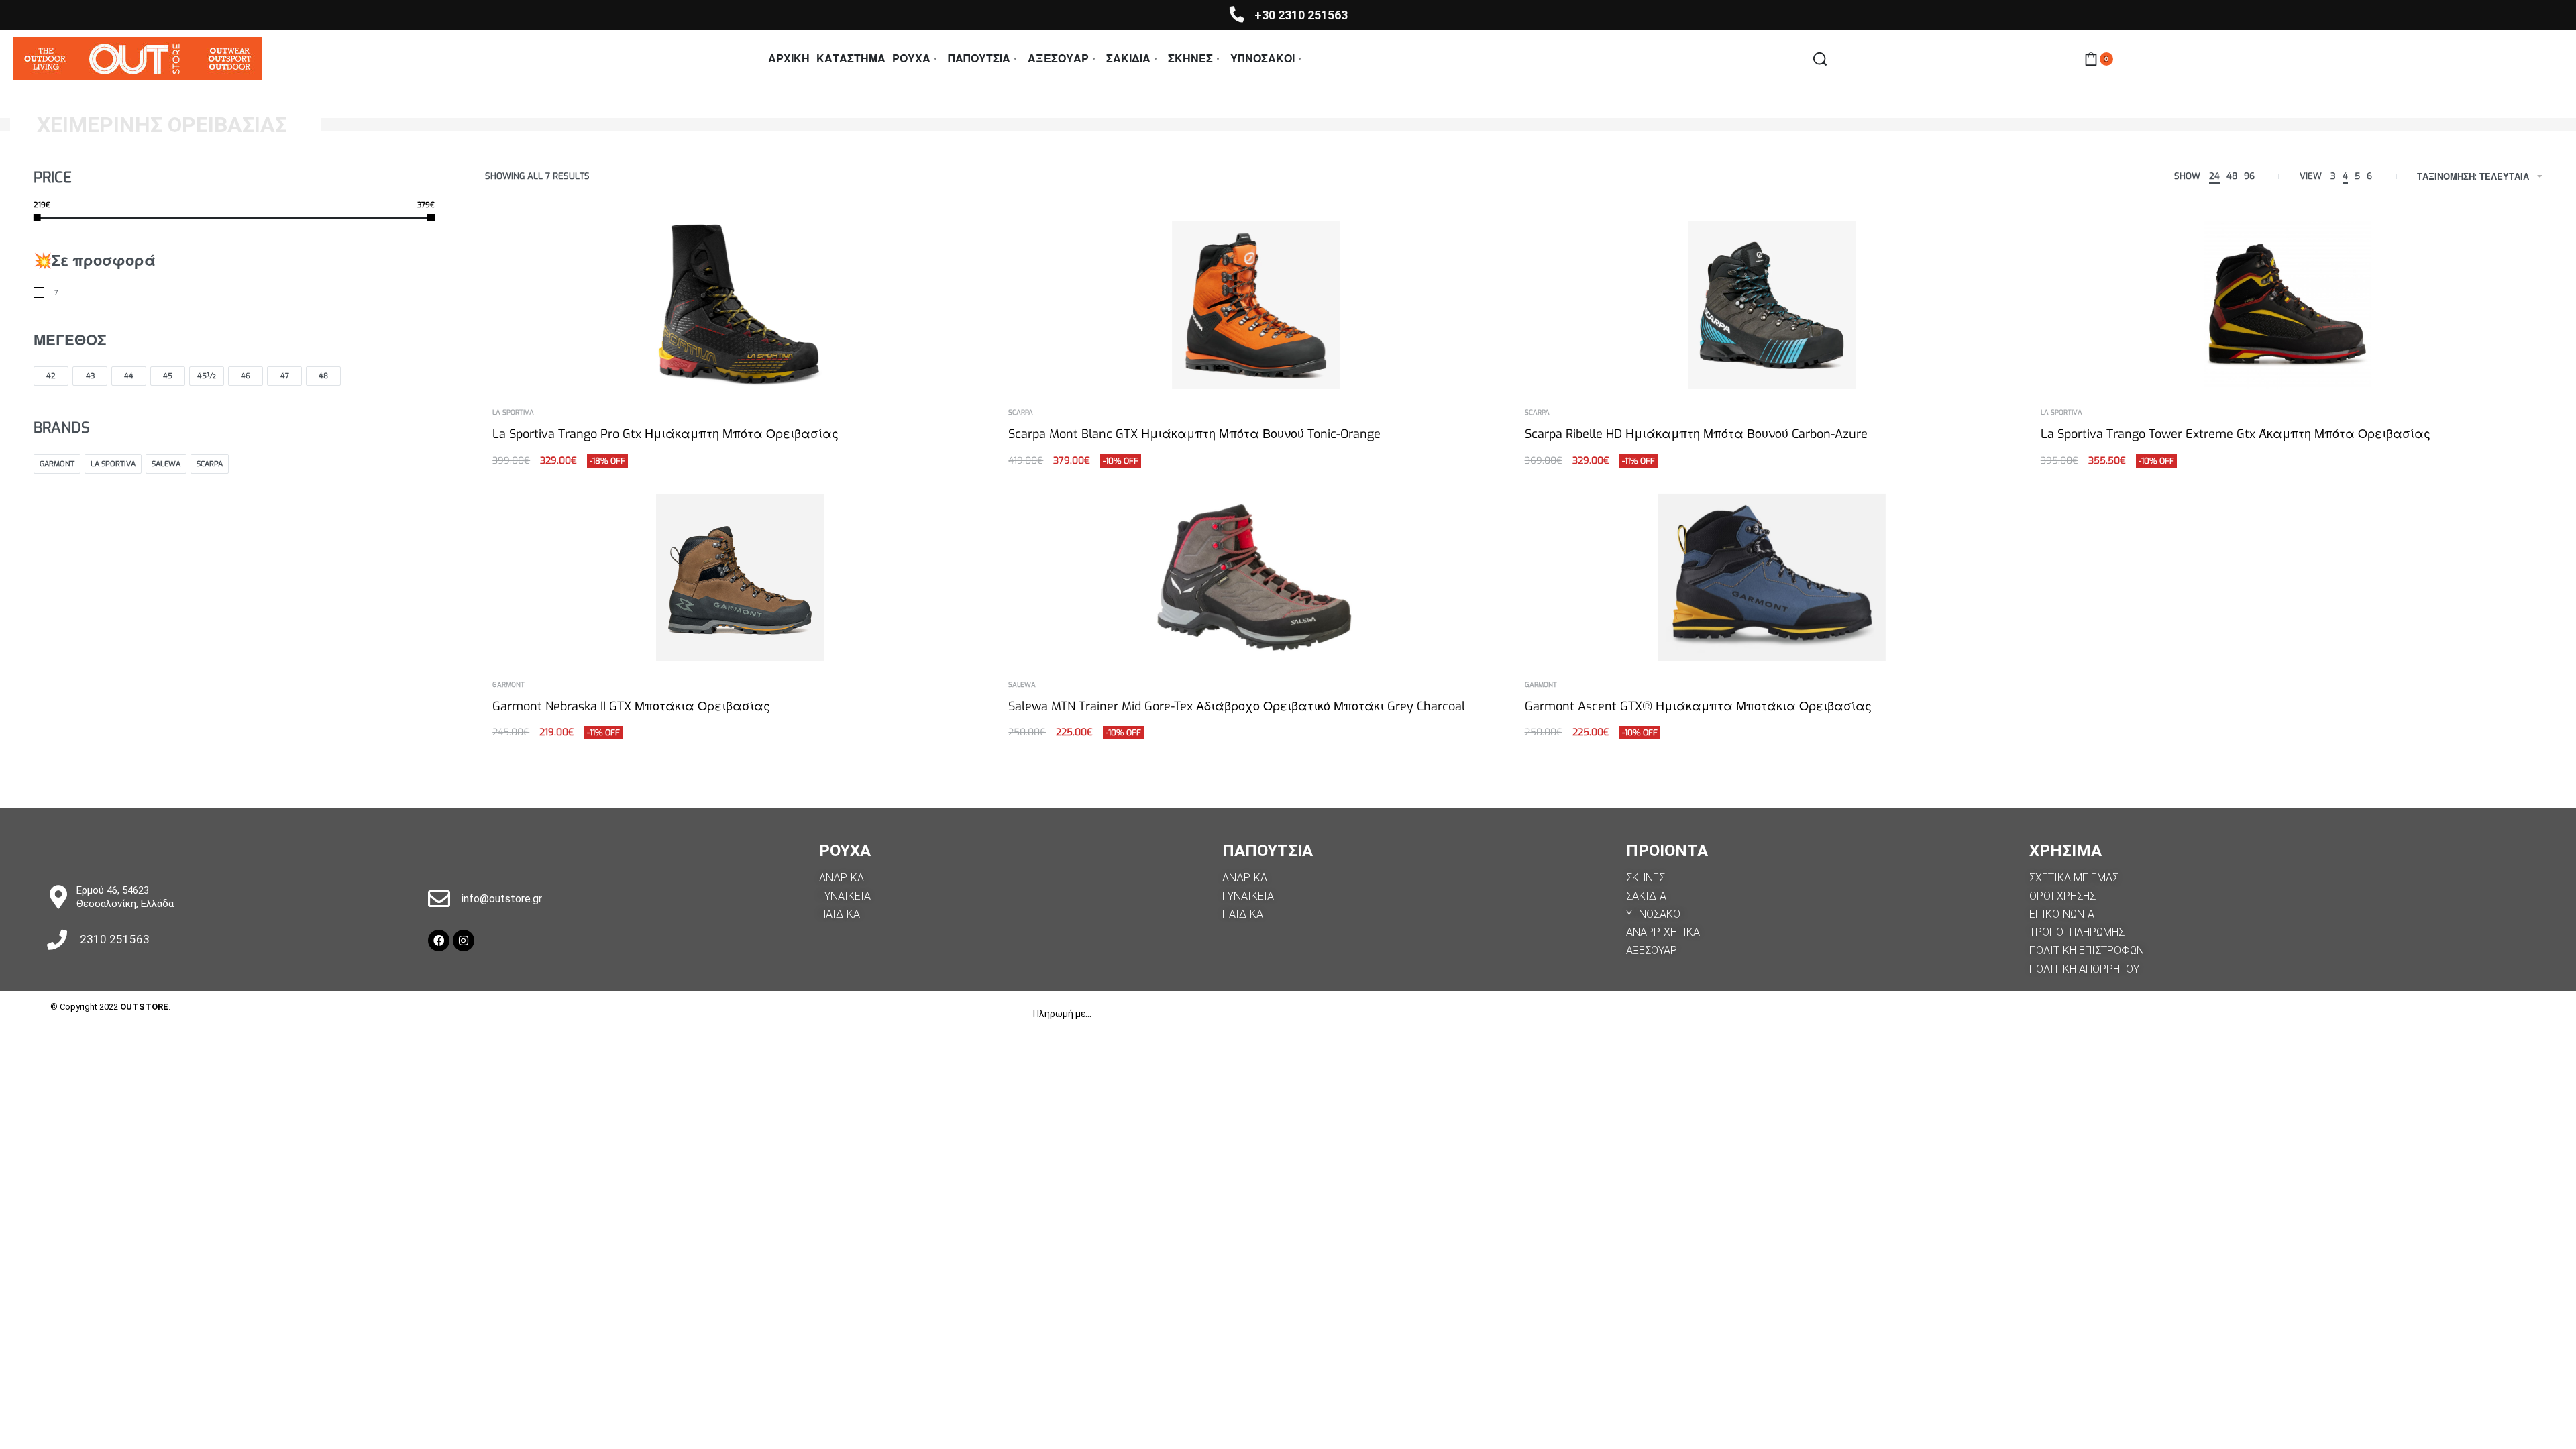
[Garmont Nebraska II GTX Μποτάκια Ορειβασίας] (740, 578)
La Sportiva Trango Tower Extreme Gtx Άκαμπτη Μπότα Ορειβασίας (2236, 434)
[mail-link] (439, 899)
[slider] (37, 218)
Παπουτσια (1268, 851)
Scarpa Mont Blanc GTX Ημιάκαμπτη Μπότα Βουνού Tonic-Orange (1194, 434)
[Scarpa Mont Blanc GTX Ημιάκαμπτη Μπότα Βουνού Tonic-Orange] (1256, 305)
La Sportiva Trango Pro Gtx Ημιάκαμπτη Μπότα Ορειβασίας (665, 434)
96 (2249, 176)
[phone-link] (1237, 14)
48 (2232, 176)
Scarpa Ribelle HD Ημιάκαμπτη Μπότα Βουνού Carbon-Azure (1696, 434)
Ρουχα (845, 851)
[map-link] (58, 897)
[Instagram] (464, 941)
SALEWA (1022, 685)
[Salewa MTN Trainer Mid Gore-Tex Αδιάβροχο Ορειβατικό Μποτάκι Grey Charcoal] (1256, 578)
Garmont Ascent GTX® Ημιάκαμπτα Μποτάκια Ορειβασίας (1698, 706)
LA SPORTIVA (513, 413)
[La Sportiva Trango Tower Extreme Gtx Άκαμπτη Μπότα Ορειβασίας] (2288, 305)
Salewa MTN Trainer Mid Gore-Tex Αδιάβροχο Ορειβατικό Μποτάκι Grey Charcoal (1237, 706)
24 (2214, 176)
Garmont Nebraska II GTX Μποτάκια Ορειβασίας (631, 706)
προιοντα (1667, 851)
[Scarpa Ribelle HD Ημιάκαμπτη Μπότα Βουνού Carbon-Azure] (1772, 305)
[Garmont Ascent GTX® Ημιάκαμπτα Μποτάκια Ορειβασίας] (1772, 578)
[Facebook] (439, 941)
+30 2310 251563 (1301, 15)
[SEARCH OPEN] (1820, 59)
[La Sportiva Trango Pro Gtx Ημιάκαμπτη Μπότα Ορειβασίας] (740, 305)
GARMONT (508, 685)
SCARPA (1021, 413)
